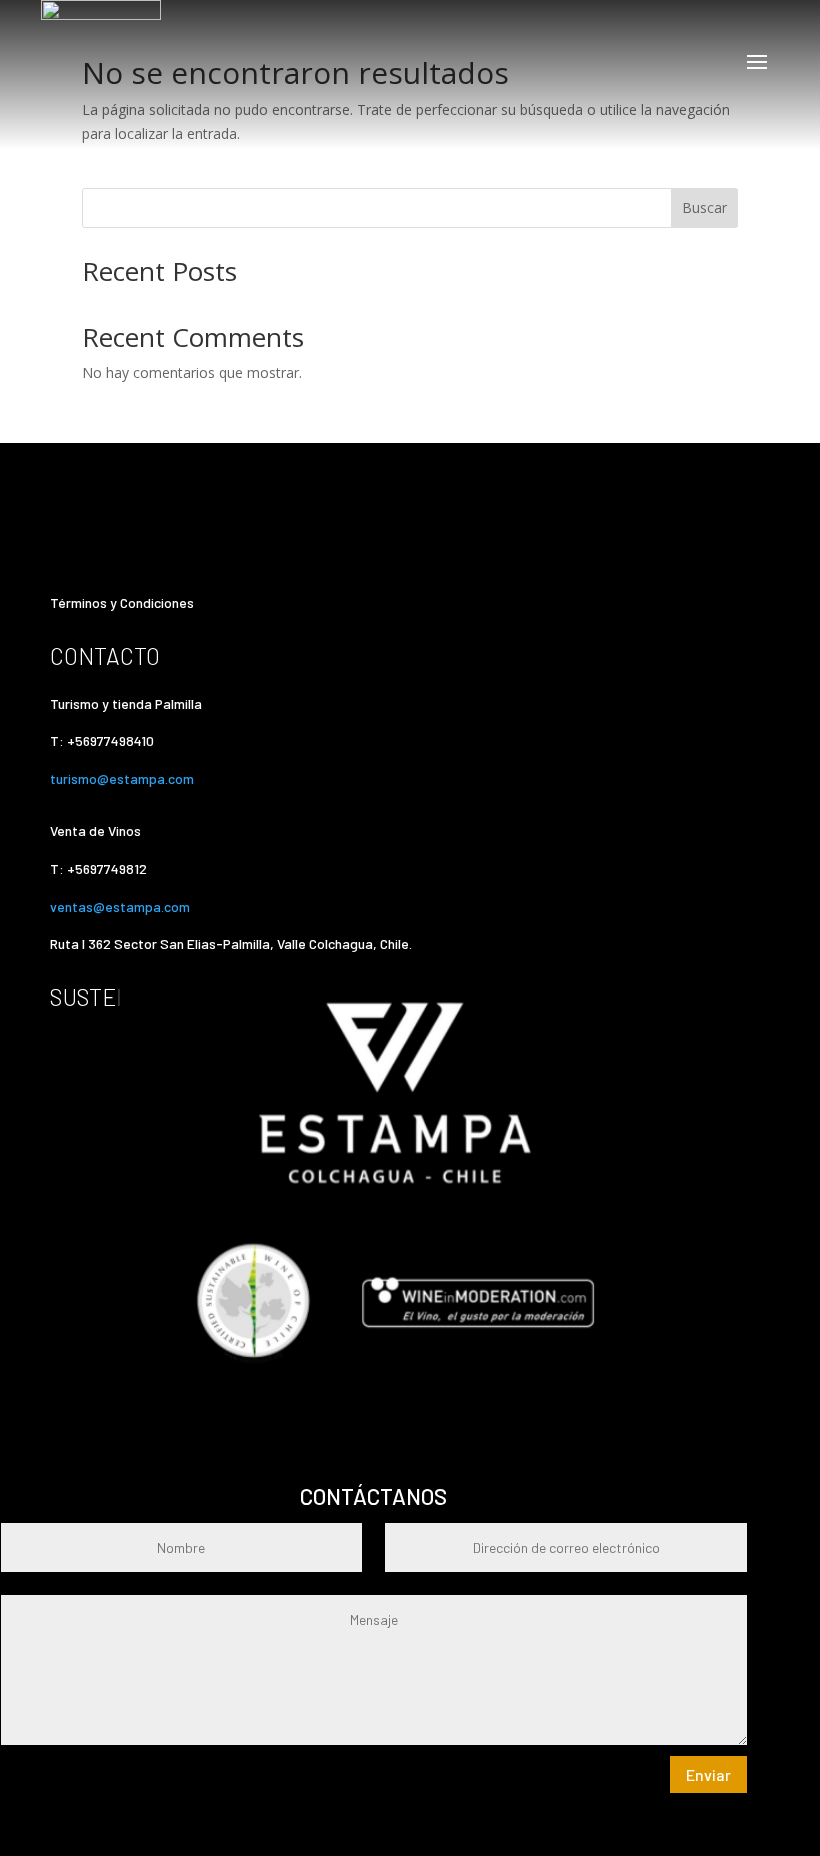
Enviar (708, 1774)
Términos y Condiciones (122, 602)
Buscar (704, 207)
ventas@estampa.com (121, 906)
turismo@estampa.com (123, 778)
